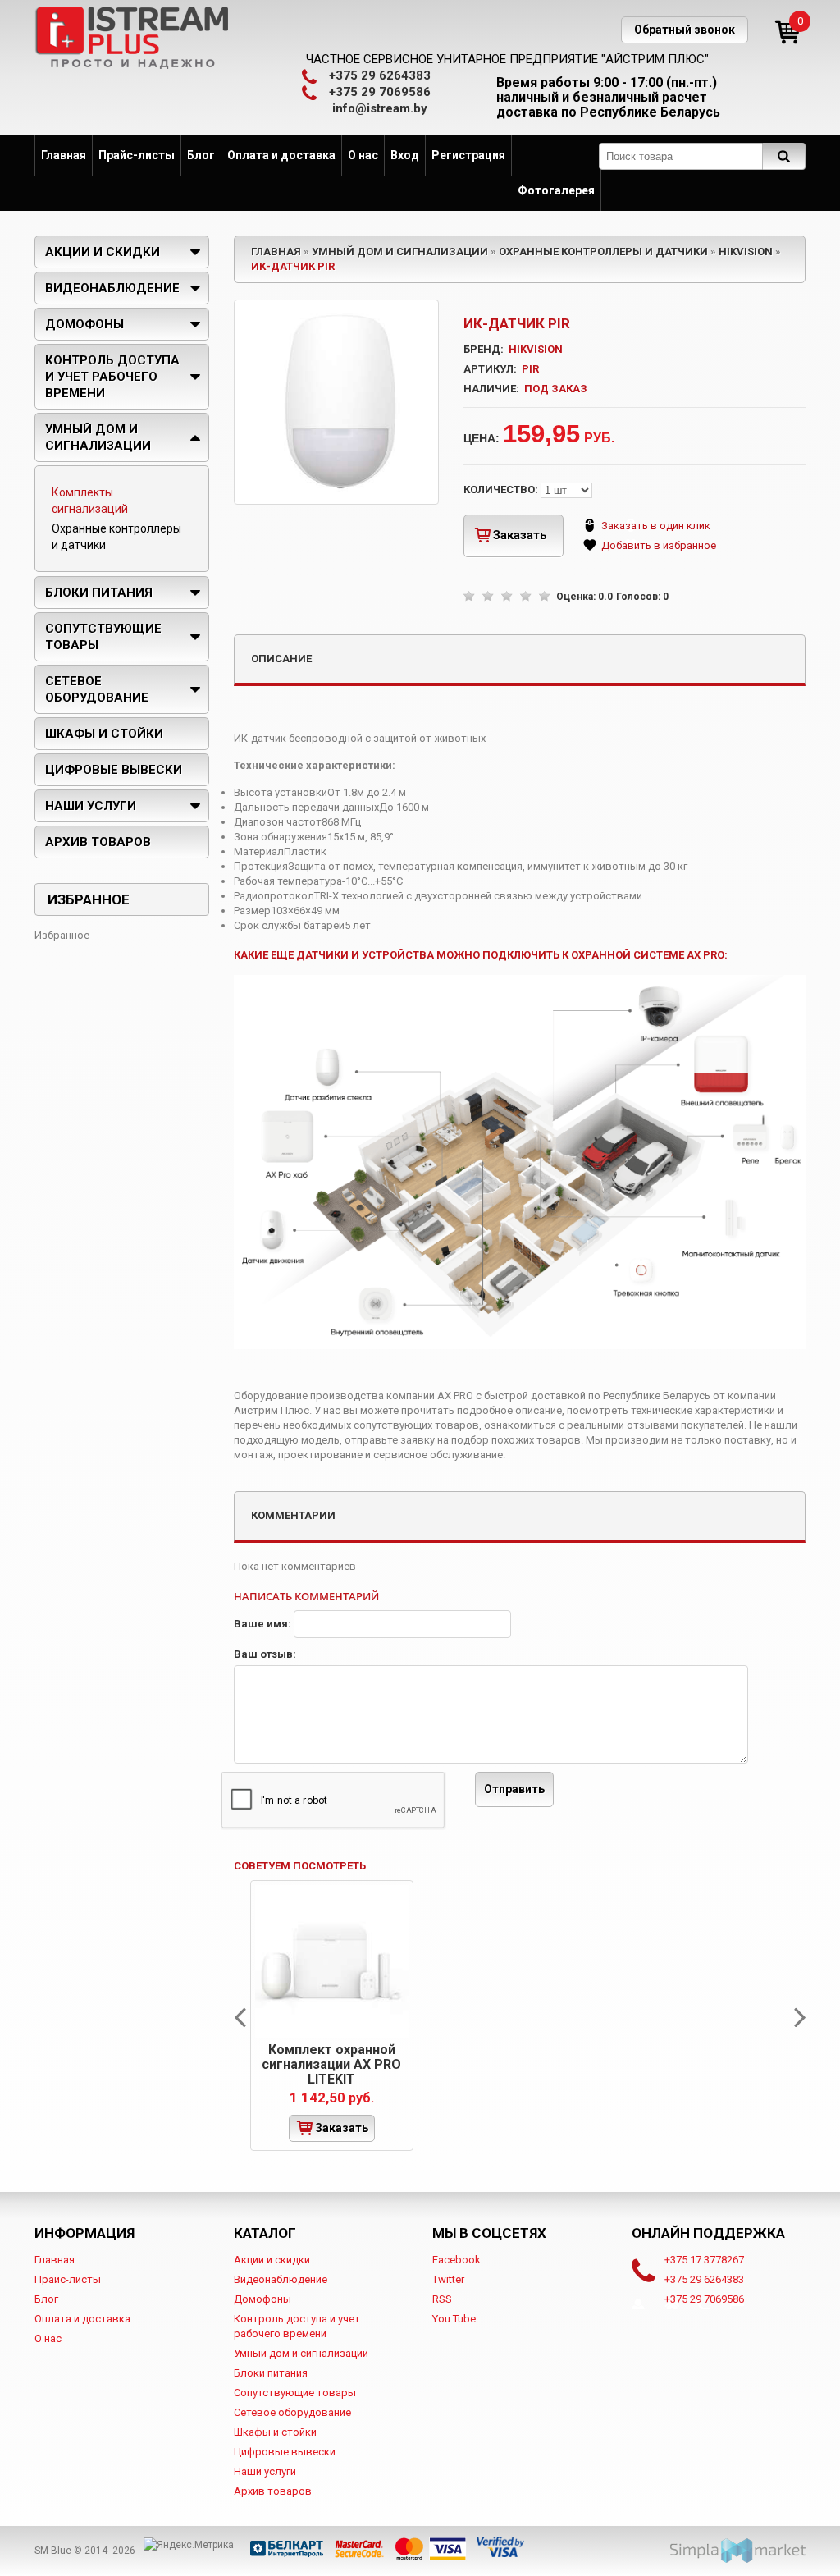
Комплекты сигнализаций (90, 501)
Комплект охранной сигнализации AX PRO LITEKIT (331, 2064)
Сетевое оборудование (97, 689)
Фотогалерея (556, 190)
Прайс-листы (137, 155)
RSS (442, 2299)
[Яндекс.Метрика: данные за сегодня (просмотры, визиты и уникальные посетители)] (189, 2545)
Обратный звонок (685, 30)
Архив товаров (98, 842)
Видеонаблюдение (112, 288)
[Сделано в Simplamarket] (738, 2551)
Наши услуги (91, 806)
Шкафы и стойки (104, 734)
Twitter (448, 2279)
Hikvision (746, 252)
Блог (201, 155)
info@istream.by (380, 108)
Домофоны (84, 324)
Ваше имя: (264, 1624)
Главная (64, 155)
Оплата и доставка (281, 155)
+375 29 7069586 (380, 92)
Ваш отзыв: (265, 1654)
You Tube (454, 2319)
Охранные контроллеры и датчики (603, 252)
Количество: (502, 490)
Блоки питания (99, 593)
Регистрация (468, 155)
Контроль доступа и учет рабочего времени (112, 377)
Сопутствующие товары (103, 637)
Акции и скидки (103, 252)
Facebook (457, 2260)
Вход (405, 155)
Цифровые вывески (114, 770)
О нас (363, 155)
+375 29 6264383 (380, 75)
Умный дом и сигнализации (400, 252)
